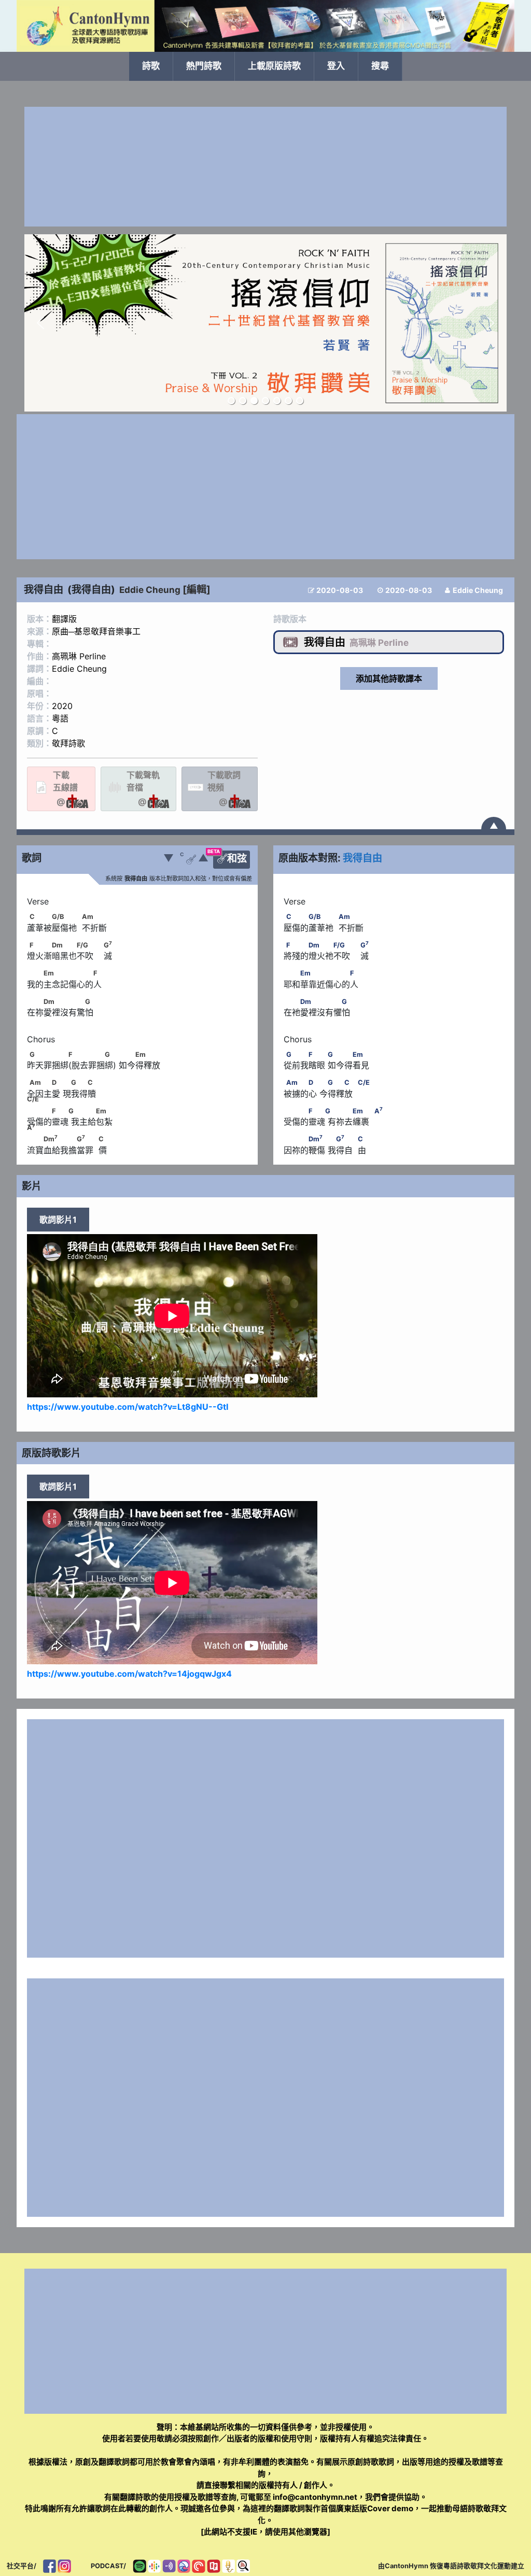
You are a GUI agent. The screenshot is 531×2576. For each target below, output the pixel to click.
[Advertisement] (265, 167)
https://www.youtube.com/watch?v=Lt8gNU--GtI (128, 1407)
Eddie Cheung (150, 590)
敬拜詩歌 (68, 743)
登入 (336, 66)
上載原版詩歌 (274, 66)
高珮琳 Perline (79, 656)
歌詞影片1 (58, 1220)
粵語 (60, 718)
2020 (62, 706)
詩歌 (151, 66)
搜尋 (380, 66)
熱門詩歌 (204, 66)
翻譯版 (64, 619)
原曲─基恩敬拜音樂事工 (96, 631)
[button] (40, 323)
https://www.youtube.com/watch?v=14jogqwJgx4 (129, 1674)
